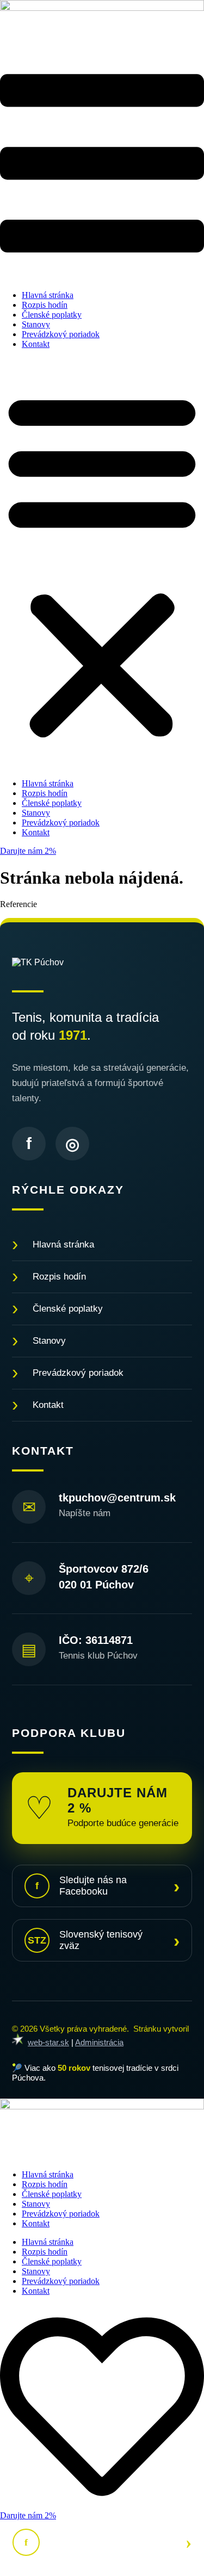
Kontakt (36, 344)
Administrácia (99, 2042)
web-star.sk (48, 2042)
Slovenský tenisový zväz (104, 1940)
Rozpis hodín (45, 305)
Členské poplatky (52, 315)
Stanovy (36, 324)
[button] (102, 564)
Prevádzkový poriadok (61, 334)
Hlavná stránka (48, 295)
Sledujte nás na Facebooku (107, 1886)
